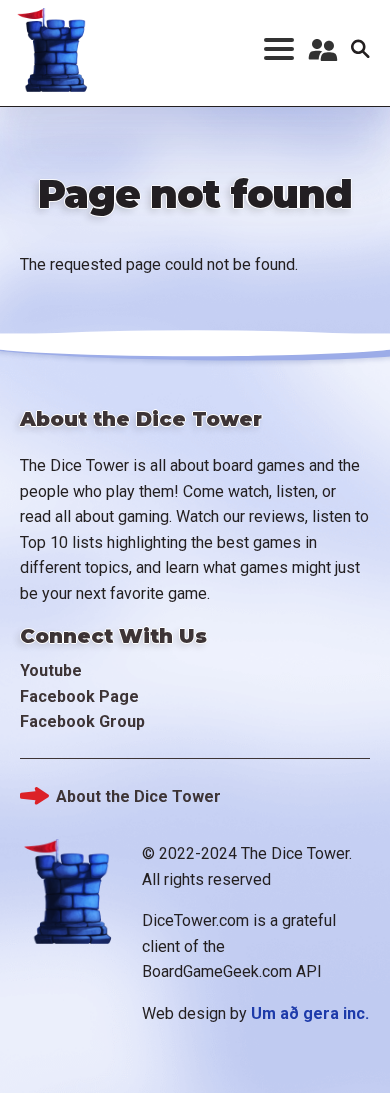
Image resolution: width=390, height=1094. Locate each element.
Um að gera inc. (310, 1013)
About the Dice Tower (138, 796)
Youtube (51, 670)
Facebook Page (79, 696)
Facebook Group (82, 721)
